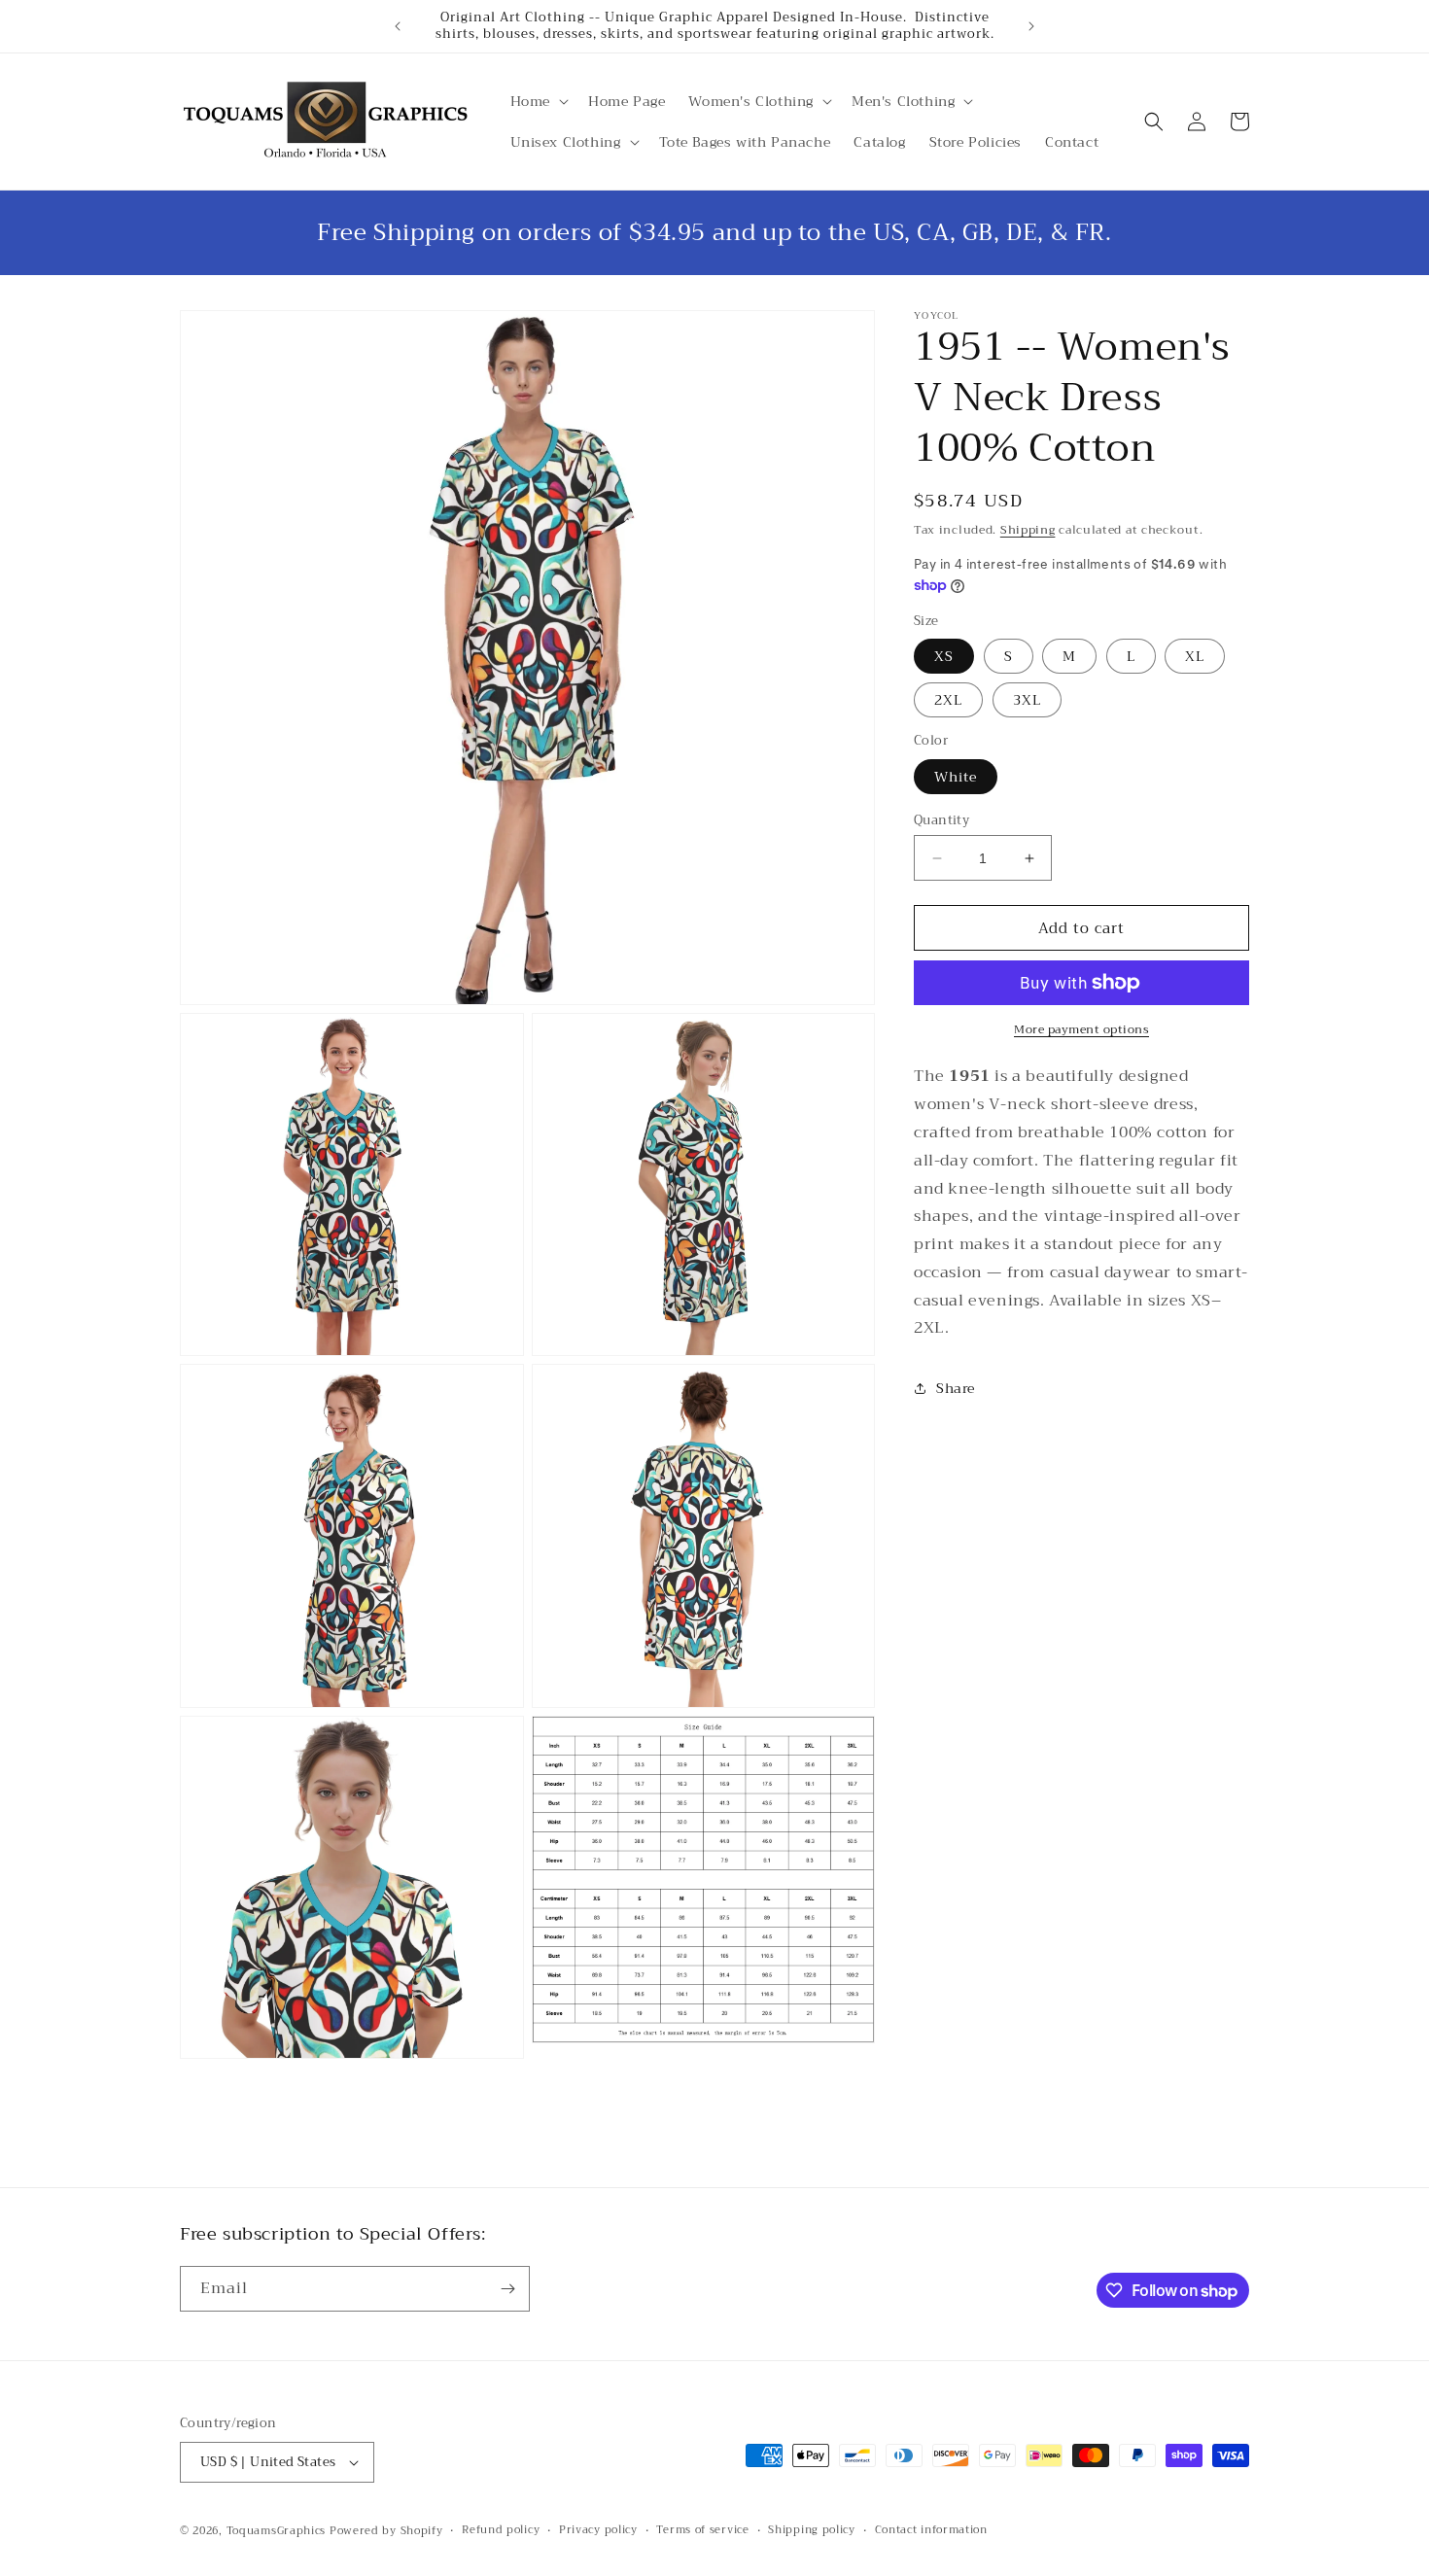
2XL (948, 700)
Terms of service (702, 2530)
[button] (538, 101)
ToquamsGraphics (277, 2531)
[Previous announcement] (398, 26)
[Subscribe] (507, 2289)
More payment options (1081, 1029)
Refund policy (501, 2530)
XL (1195, 656)
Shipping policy (812, 2530)
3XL (1027, 700)
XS (944, 656)
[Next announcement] (1031, 26)
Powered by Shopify (386, 2531)
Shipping (1028, 530)
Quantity (941, 820)
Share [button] (956, 1388)
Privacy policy (598, 2530)
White (956, 777)
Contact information (931, 2530)
